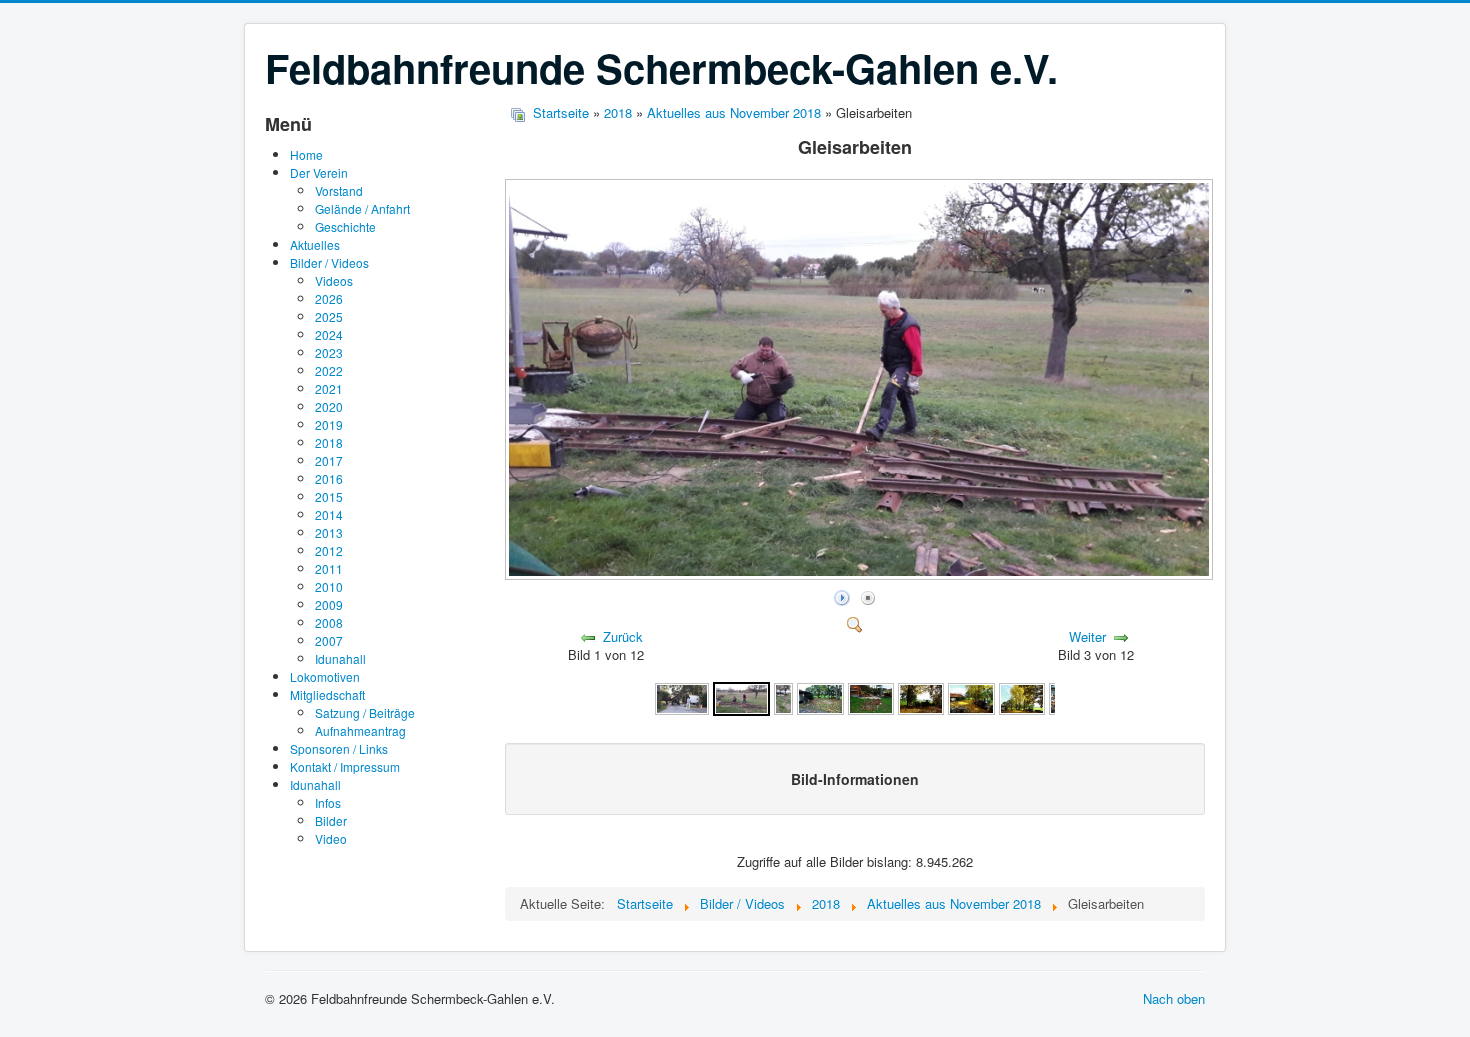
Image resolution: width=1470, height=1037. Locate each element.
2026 (329, 298)
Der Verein (319, 172)
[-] (784, 697)
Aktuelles (315, 244)
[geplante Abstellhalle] (871, 697)
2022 (329, 370)
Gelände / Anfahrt (362, 208)
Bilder (331, 820)
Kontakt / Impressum (345, 766)
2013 (329, 532)
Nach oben (1174, 998)
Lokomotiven (325, 676)
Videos (334, 280)
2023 (329, 352)
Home (306, 154)
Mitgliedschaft (327, 694)
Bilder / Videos (329, 262)
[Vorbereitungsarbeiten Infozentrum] (820, 697)
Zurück (623, 636)
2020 (329, 406)
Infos (328, 802)
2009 (329, 604)
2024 (329, 334)
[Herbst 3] (1022, 697)
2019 (329, 424)
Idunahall (340, 658)
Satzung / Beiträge (365, 712)
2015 (329, 496)
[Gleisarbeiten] (861, 574)
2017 (329, 460)
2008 (329, 622)
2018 (329, 442)
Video (331, 838)
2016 (329, 478)
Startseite (561, 112)
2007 (329, 640)
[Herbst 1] (921, 697)
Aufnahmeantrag (360, 730)
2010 (329, 586)
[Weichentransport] (682, 697)
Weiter (1087, 636)
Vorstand (339, 190)
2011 (329, 568)
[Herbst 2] (971, 697)
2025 (329, 316)
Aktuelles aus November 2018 (734, 112)
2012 (329, 550)
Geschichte (345, 226)
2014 (329, 514)
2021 (329, 388)
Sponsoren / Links (339, 748)
